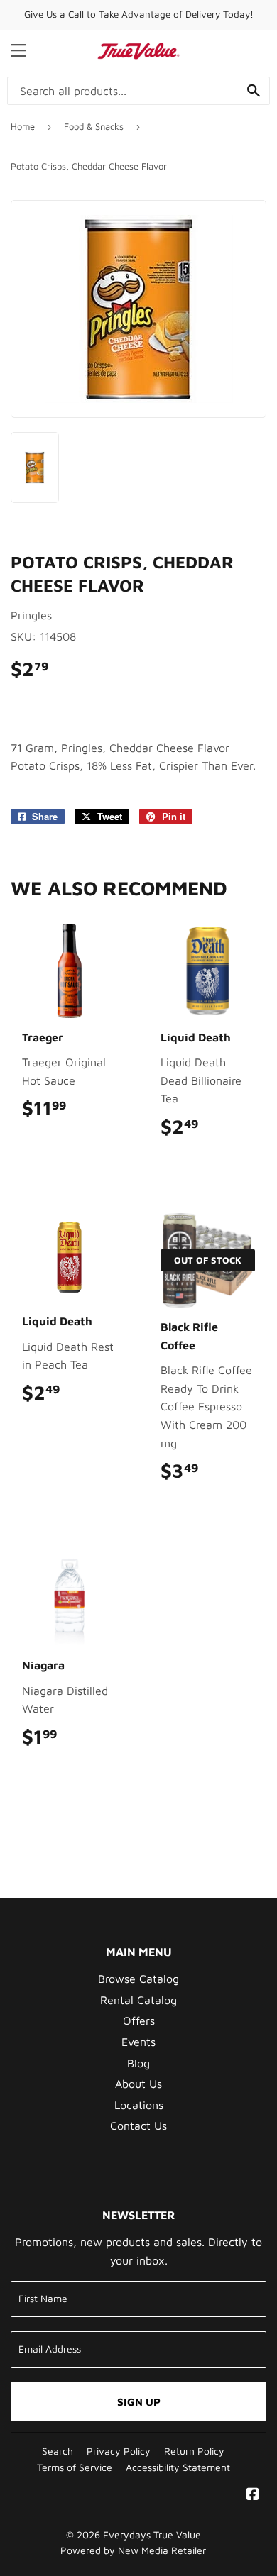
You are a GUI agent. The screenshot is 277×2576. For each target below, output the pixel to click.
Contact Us (138, 2126)
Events (138, 2042)
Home (23, 126)
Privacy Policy (119, 2451)
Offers (139, 2021)
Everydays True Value (152, 2535)
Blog (138, 2063)
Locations (139, 2105)
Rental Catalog (138, 2000)
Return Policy (194, 2451)
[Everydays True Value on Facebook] (253, 2495)
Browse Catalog (138, 1979)
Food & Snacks (94, 126)
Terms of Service (75, 2467)
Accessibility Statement (178, 2467)
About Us (138, 2084)
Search (58, 2451)
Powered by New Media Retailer (133, 2550)
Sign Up (139, 2402)
